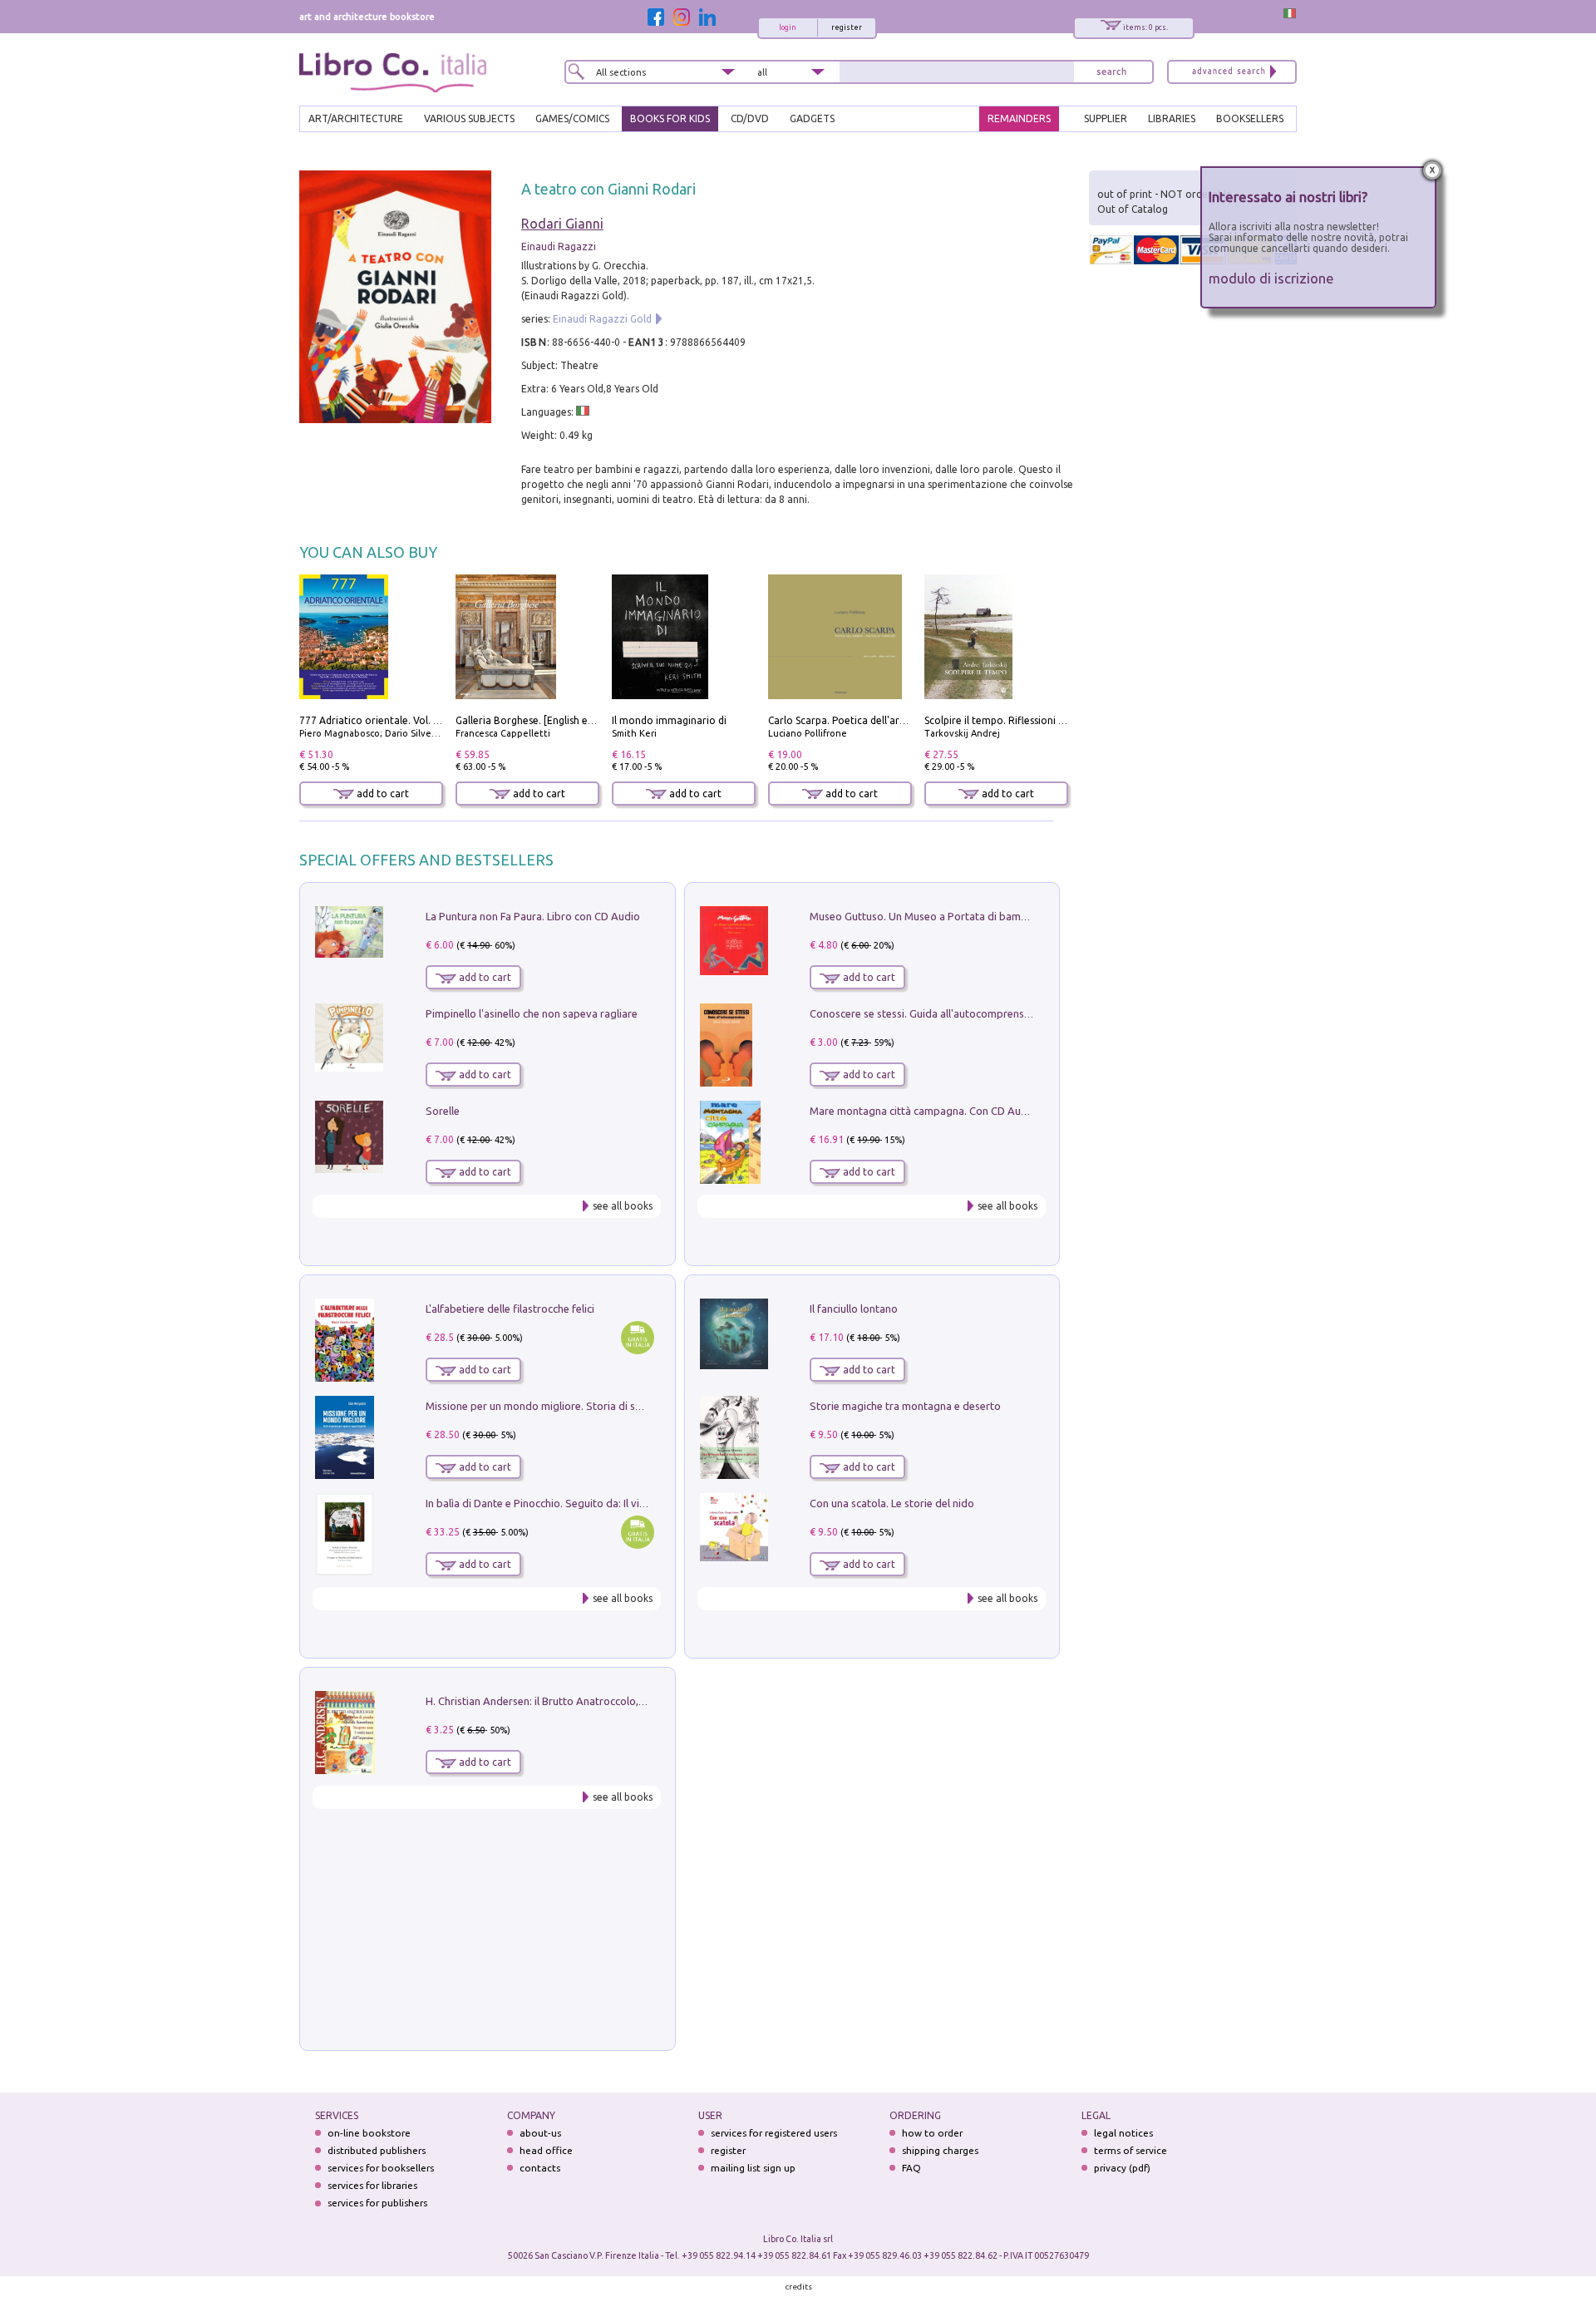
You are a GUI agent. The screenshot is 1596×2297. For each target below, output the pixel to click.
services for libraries (372, 2185)
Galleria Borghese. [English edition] (537, 720)
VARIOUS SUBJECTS (469, 118)
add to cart (382, 794)
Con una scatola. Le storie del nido (892, 1503)
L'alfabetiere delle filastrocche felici (510, 1309)
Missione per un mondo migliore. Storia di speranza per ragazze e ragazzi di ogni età (632, 1406)
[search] (1111, 72)
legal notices (1123, 2133)
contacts (540, 2168)
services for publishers (377, 2203)
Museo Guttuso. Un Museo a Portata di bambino (926, 916)
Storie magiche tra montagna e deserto (905, 1406)
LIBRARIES (1172, 118)
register (847, 27)
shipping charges (940, 2150)
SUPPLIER (1106, 118)
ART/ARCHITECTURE (356, 118)
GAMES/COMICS (572, 118)
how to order (932, 2133)
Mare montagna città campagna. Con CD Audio (923, 1111)
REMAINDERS (1019, 118)
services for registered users (774, 2133)
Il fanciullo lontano (854, 1309)
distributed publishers (377, 2150)
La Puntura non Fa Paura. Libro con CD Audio (533, 916)
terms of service (1130, 2150)
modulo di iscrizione (1271, 278)
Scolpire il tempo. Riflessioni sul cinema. (1017, 720)
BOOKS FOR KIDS (670, 118)
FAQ (911, 2168)
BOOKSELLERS (1250, 118)
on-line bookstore (369, 2133)
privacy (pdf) (1122, 2168)
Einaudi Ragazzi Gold (602, 319)
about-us (540, 2133)
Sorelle (443, 1111)
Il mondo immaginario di (669, 720)
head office (546, 2150)
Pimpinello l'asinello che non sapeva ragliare (532, 1013)
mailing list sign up (753, 2168)
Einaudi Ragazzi (559, 246)
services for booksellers (381, 2168)
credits (799, 2287)
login (788, 27)
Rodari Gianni (562, 224)
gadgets (812, 118)
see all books (623, 1206)
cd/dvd (750, 118)
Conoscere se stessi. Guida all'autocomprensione (927, 1013)
